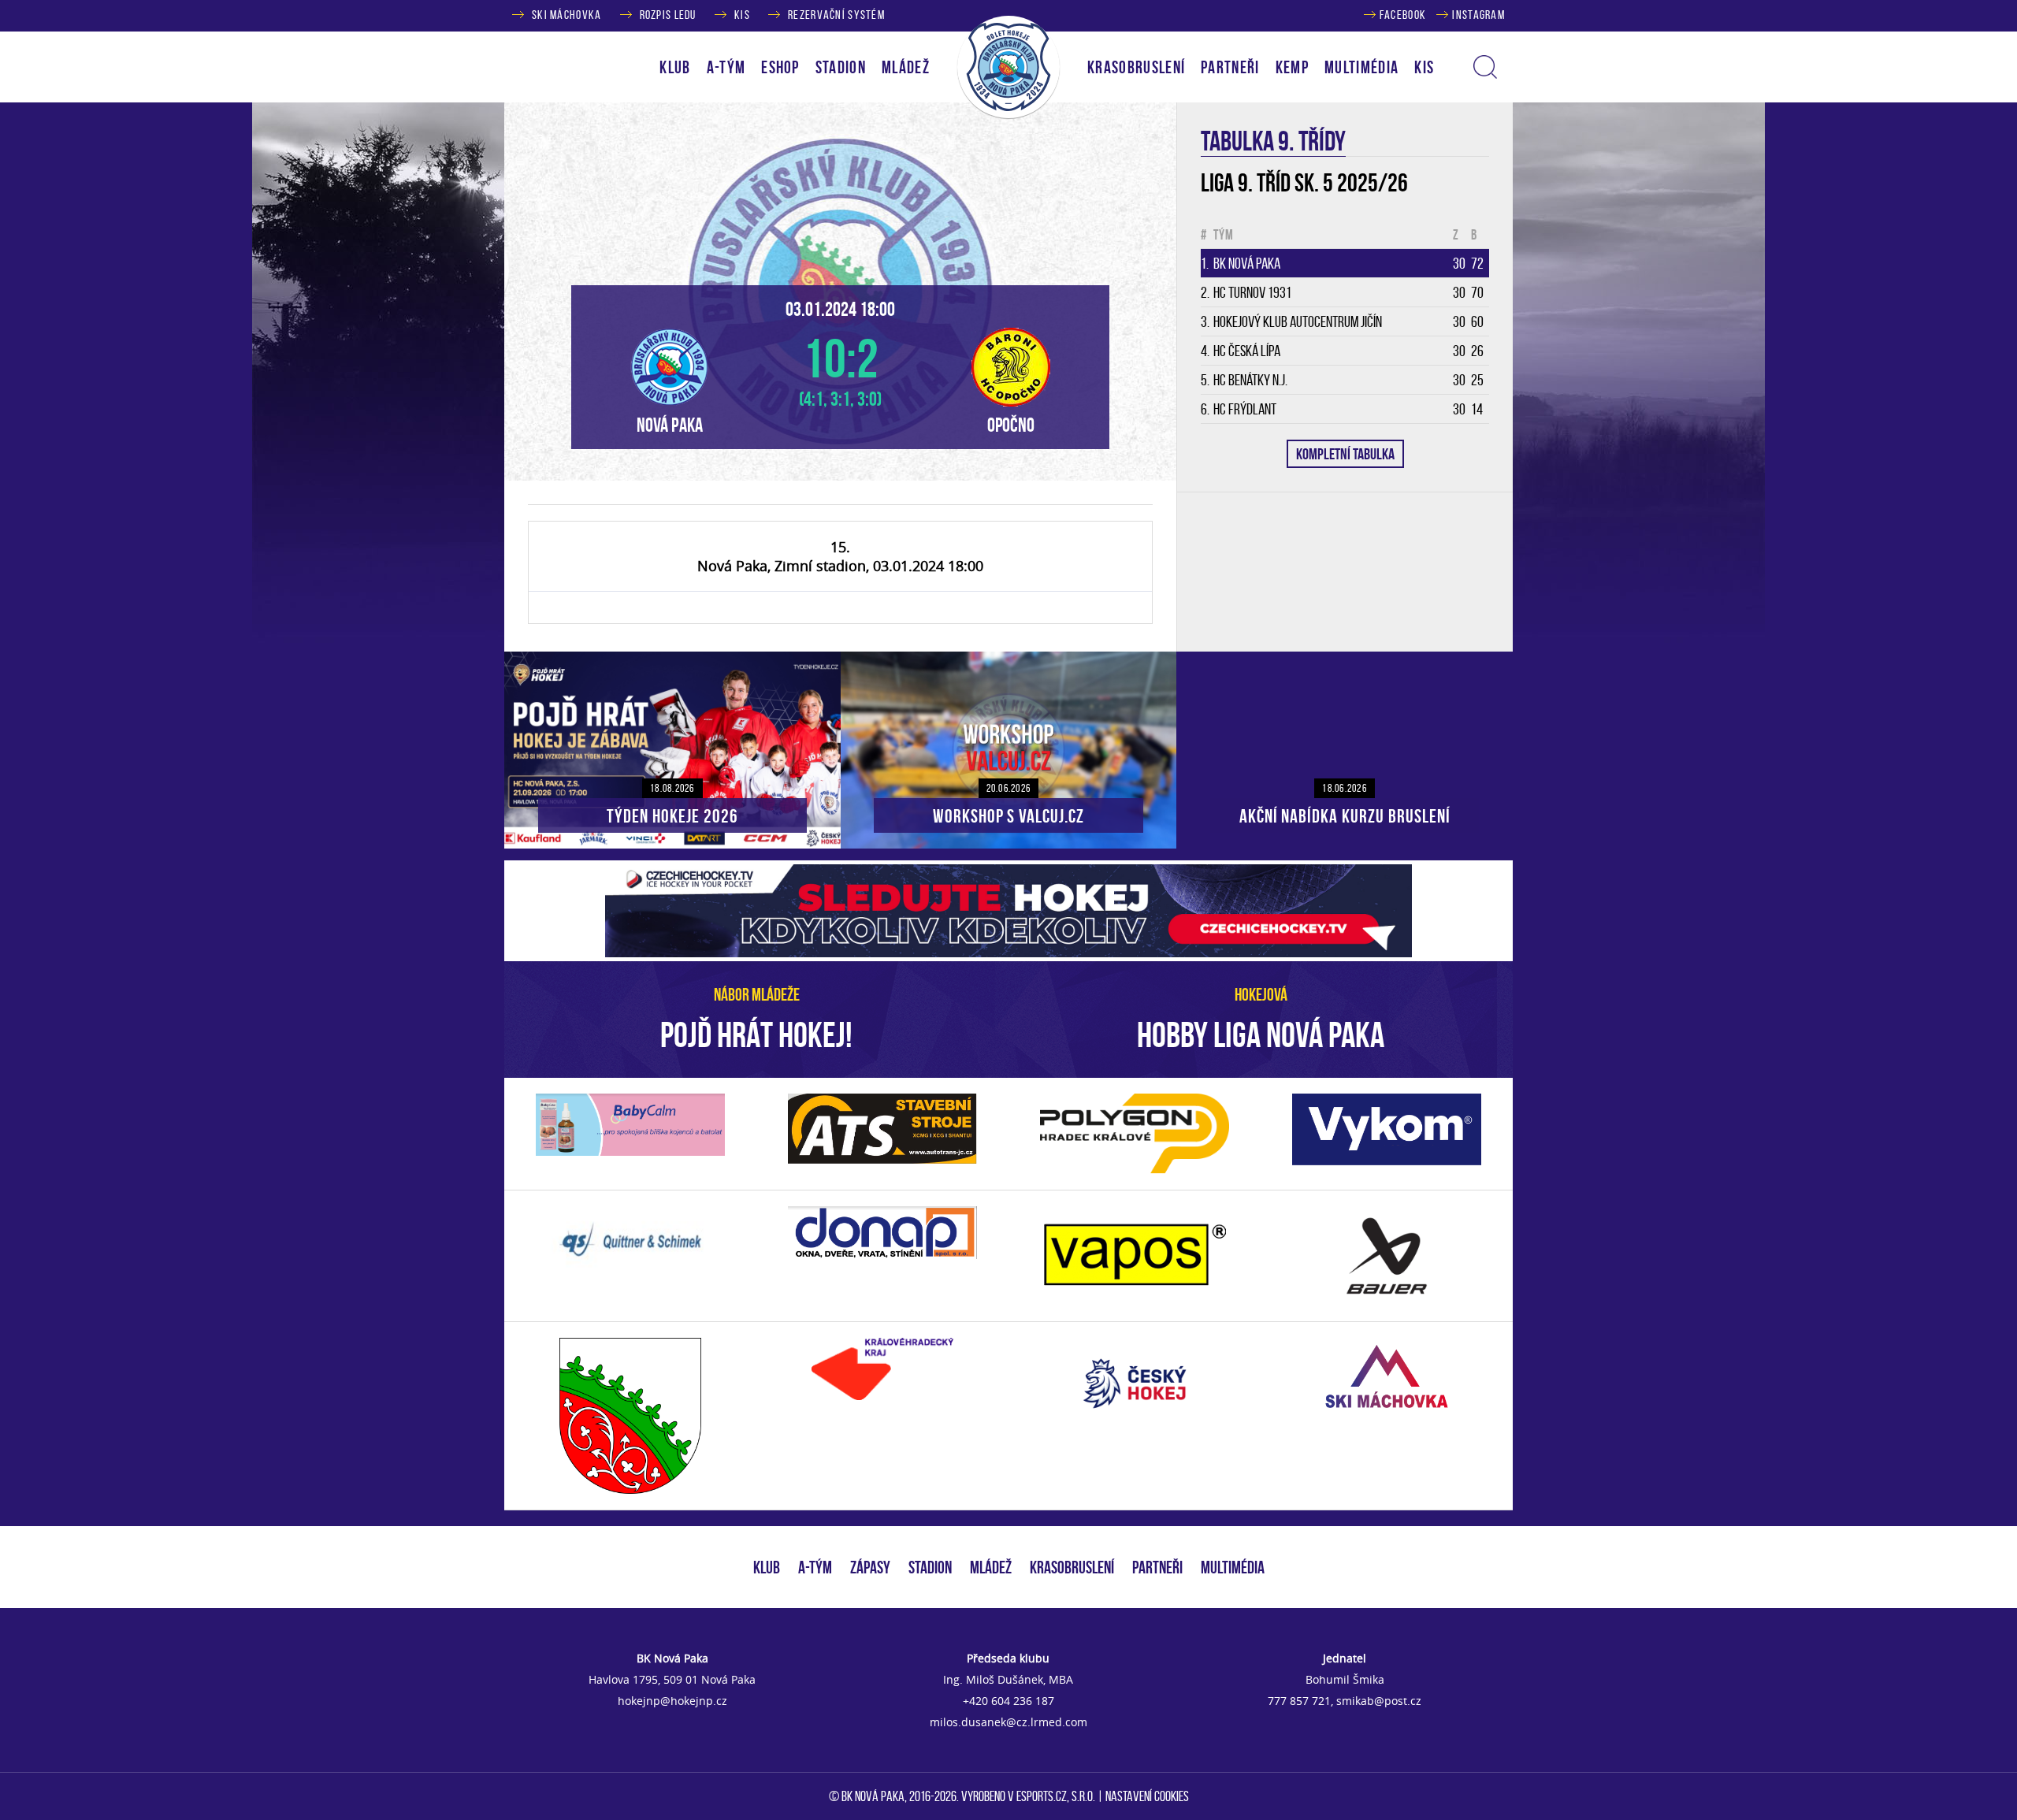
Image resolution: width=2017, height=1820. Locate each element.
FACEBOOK (1403, 15)
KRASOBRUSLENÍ (1136, 67)
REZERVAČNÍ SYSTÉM (836, 15)
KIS (742, 15)
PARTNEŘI (1230, 67)
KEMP (1292, 67)
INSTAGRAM (1478, 15)
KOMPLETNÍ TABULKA (1345, 454)
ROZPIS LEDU (668, 15)
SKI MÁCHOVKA (566, 15)
